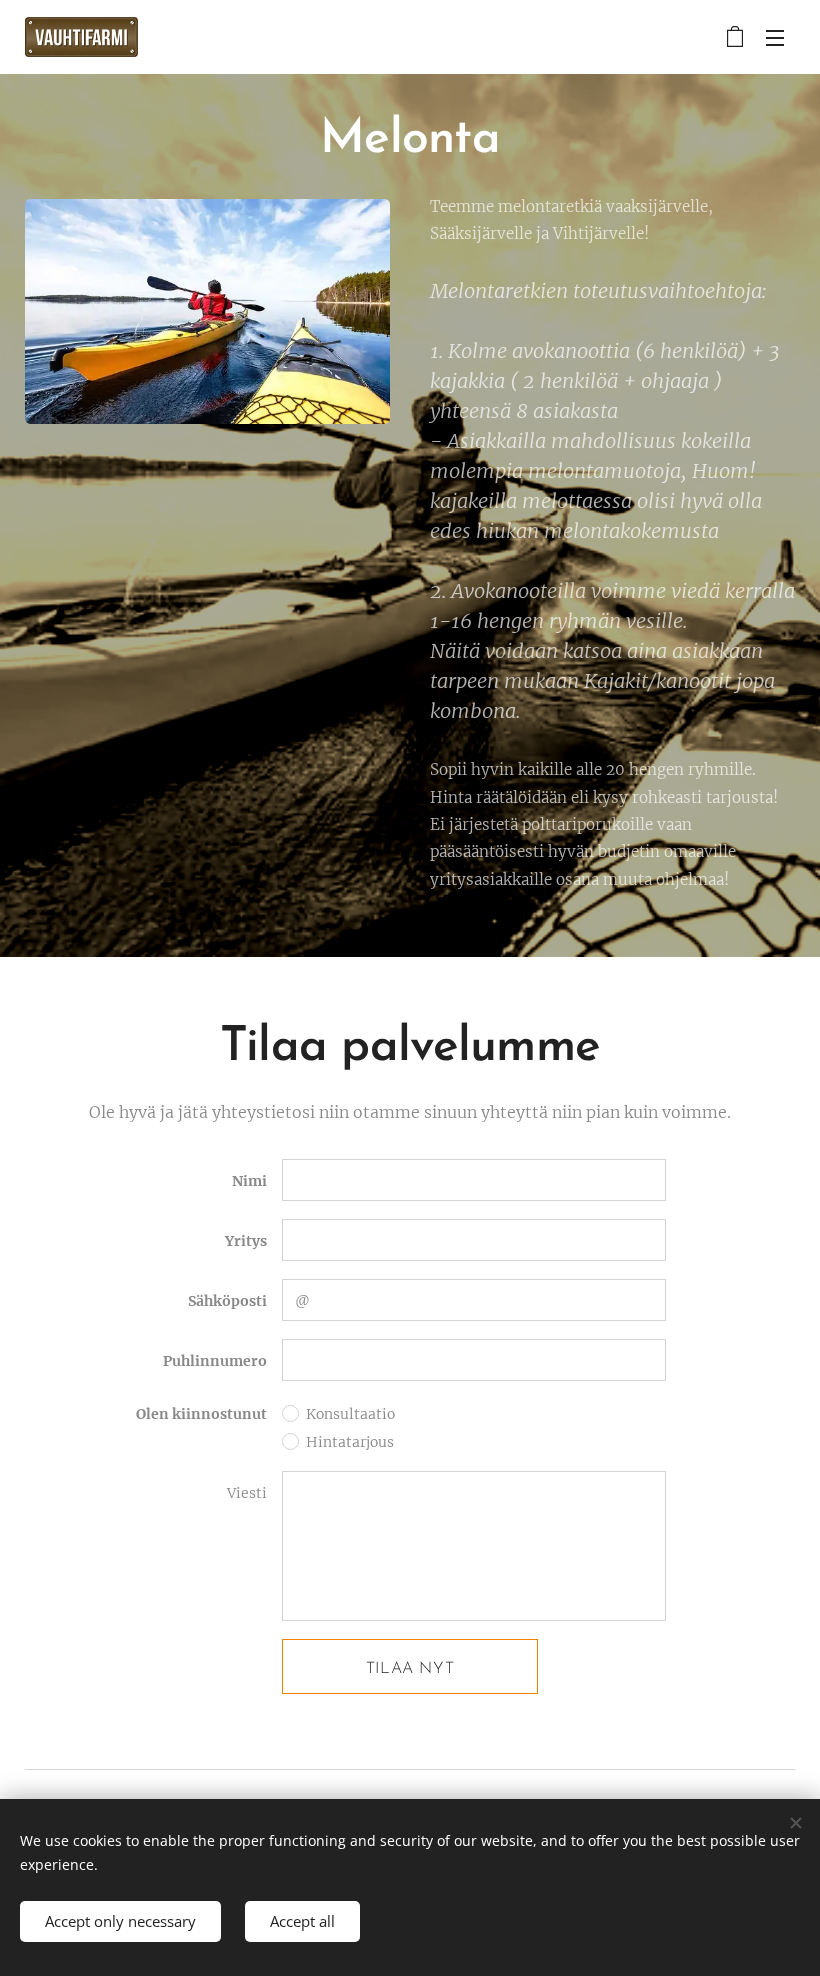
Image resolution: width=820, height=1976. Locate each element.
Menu (775, 37)
